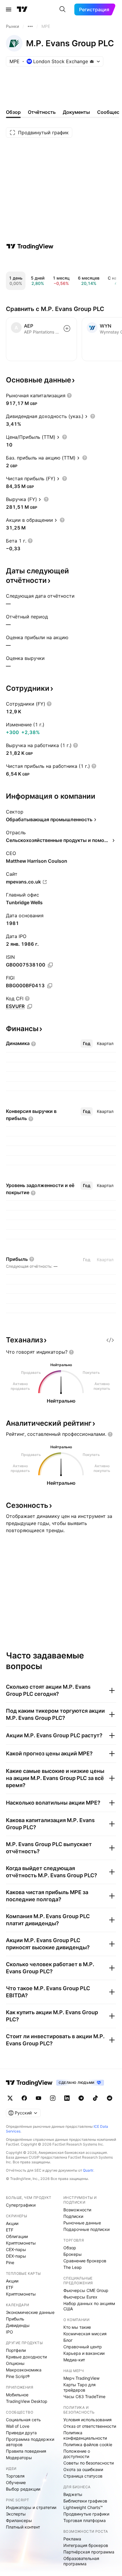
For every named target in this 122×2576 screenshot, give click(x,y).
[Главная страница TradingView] (22, 9)
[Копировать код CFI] (30, 1007)
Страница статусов (83, 2476)
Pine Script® (18, 2376)
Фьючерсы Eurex (80, 2297)
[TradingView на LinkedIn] (67, 2098)
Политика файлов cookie (88, 2445)
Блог (68, 2340)
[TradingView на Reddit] (110, 2098)
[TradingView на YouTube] (38, 2098)
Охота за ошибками (83, 2469)
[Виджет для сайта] (110, 1340)
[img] (92, 61)
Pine (10, 2262)
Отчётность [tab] (42, 112)
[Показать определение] (69, 395)
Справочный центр (83, 2347)
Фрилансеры (19, 2520)
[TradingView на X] (10, 2098)
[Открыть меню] (9, 9)
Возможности (77, 2210)
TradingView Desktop (27, 2401)
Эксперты (16, 2514)
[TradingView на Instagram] (53, 2098)
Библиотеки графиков (85, 2501)
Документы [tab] (76, 112)
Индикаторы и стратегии (31, 2507)
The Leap (73, 2267)
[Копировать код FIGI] (50, 986)
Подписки (73, 2216)
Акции (12, 2223)
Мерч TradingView (81, 2378)
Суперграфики (21, 2205)
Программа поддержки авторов (30, 2442)
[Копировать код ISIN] (50, 965)
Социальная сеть (23, 2420)
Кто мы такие (77, 2327)
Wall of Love (18, 2426)
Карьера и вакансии (84, 2353)
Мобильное (17, 2395)
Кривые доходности (26, 2357)
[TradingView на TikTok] (95, 2098)
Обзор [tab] (13, 112)
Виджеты (73, 2494)
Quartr (88, 2170)
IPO (9, 2332)
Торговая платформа (85, 2520)
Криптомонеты (21, 2243)
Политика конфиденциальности (85, 2435)
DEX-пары (16, 2256)
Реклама (72, 2539)
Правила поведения (26, 2451)
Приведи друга (21, 2433)
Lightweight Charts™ (83, 2507)
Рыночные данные (82, 2223)
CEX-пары (16, 2249)
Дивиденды (18, 2325)
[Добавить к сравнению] (67, 328)
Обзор (70, 2248)
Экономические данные (30, 2312)
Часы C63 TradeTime (84, 2396)
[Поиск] (62, 9)
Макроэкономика (24, 2370)
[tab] (87, 1044)
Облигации (17, 2236)
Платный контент (23, 2527)
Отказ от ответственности (90, 2426)
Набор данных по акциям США (89, 2306)
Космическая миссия (85, 2334)
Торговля (15, 2476)
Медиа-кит (74, 2360)
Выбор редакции (23, 2489)
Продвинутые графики (86, 2514)
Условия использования (88, 2420)
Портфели (16, 2350)
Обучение (16, 2482)
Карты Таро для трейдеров (80, 2387)
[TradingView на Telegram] (81, 2098)
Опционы (15, 2363)
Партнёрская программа (89, 2552)
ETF (10, 2230)
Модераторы (19, 2458)
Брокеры (73, 2254)
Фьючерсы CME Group (86, 2290)
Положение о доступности (77, 2454)
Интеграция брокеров (86, 2545)
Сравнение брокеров (85, 2261)
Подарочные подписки (86, 2229)
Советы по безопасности (89, 2463)
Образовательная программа (81, 2561)
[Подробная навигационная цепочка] (30, 26)
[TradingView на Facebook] (24, 2098)
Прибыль (15, 2319)
